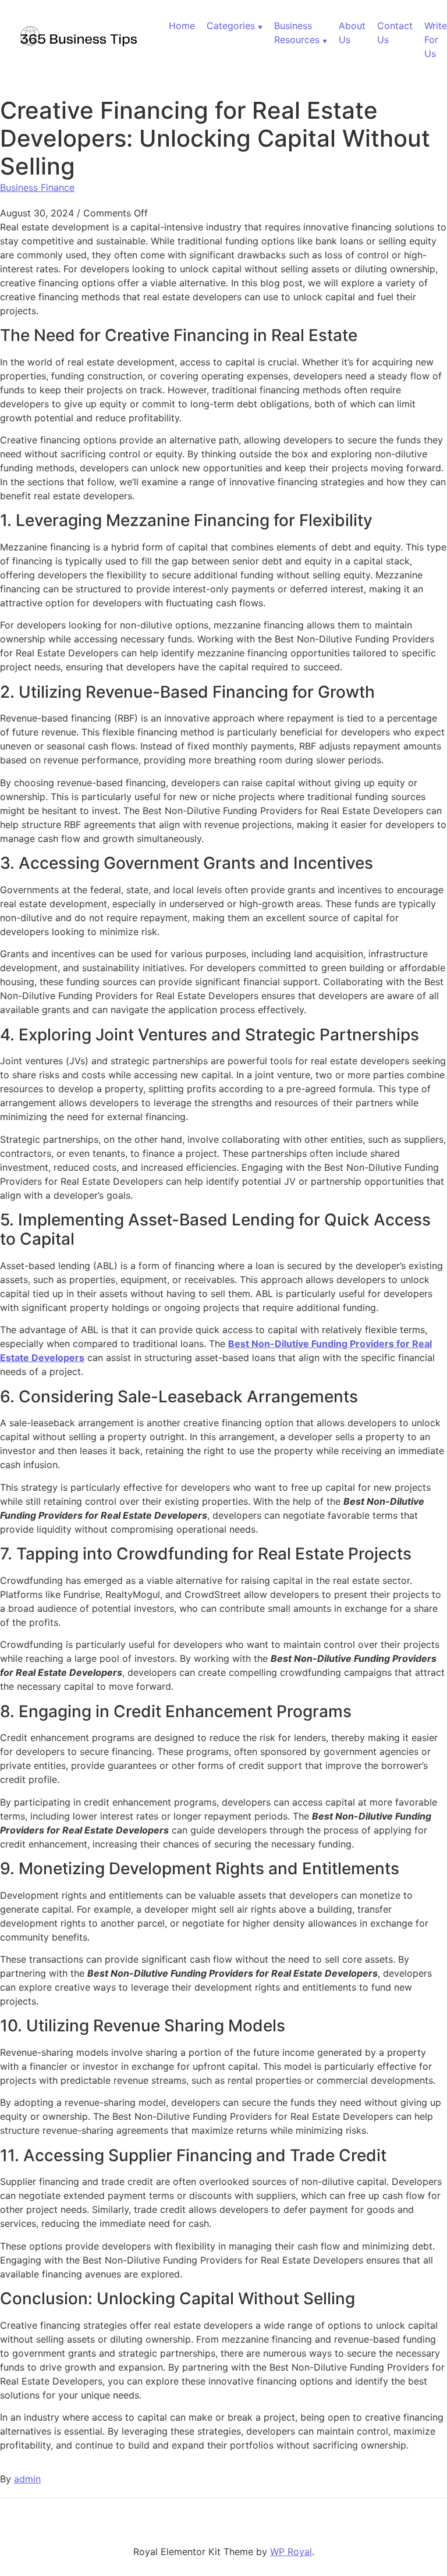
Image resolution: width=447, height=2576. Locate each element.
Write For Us (436, 40)
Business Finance (37, 187)
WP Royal (291, 2552)
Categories (231, 26)
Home (182, 26)
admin (27, 2479)
